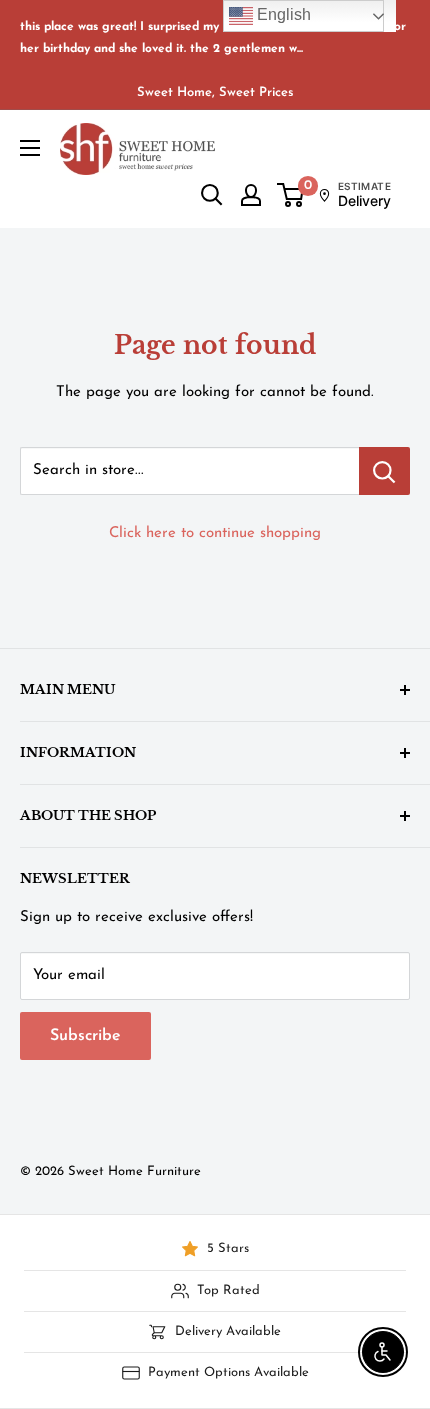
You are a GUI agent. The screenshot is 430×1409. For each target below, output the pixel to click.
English (282, 14)
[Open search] (212, 195)
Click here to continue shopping (215, 533)
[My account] (251, 195)
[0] (291, 195)
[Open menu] (30, 148)
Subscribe (85, 1036)
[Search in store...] (384, 471)
